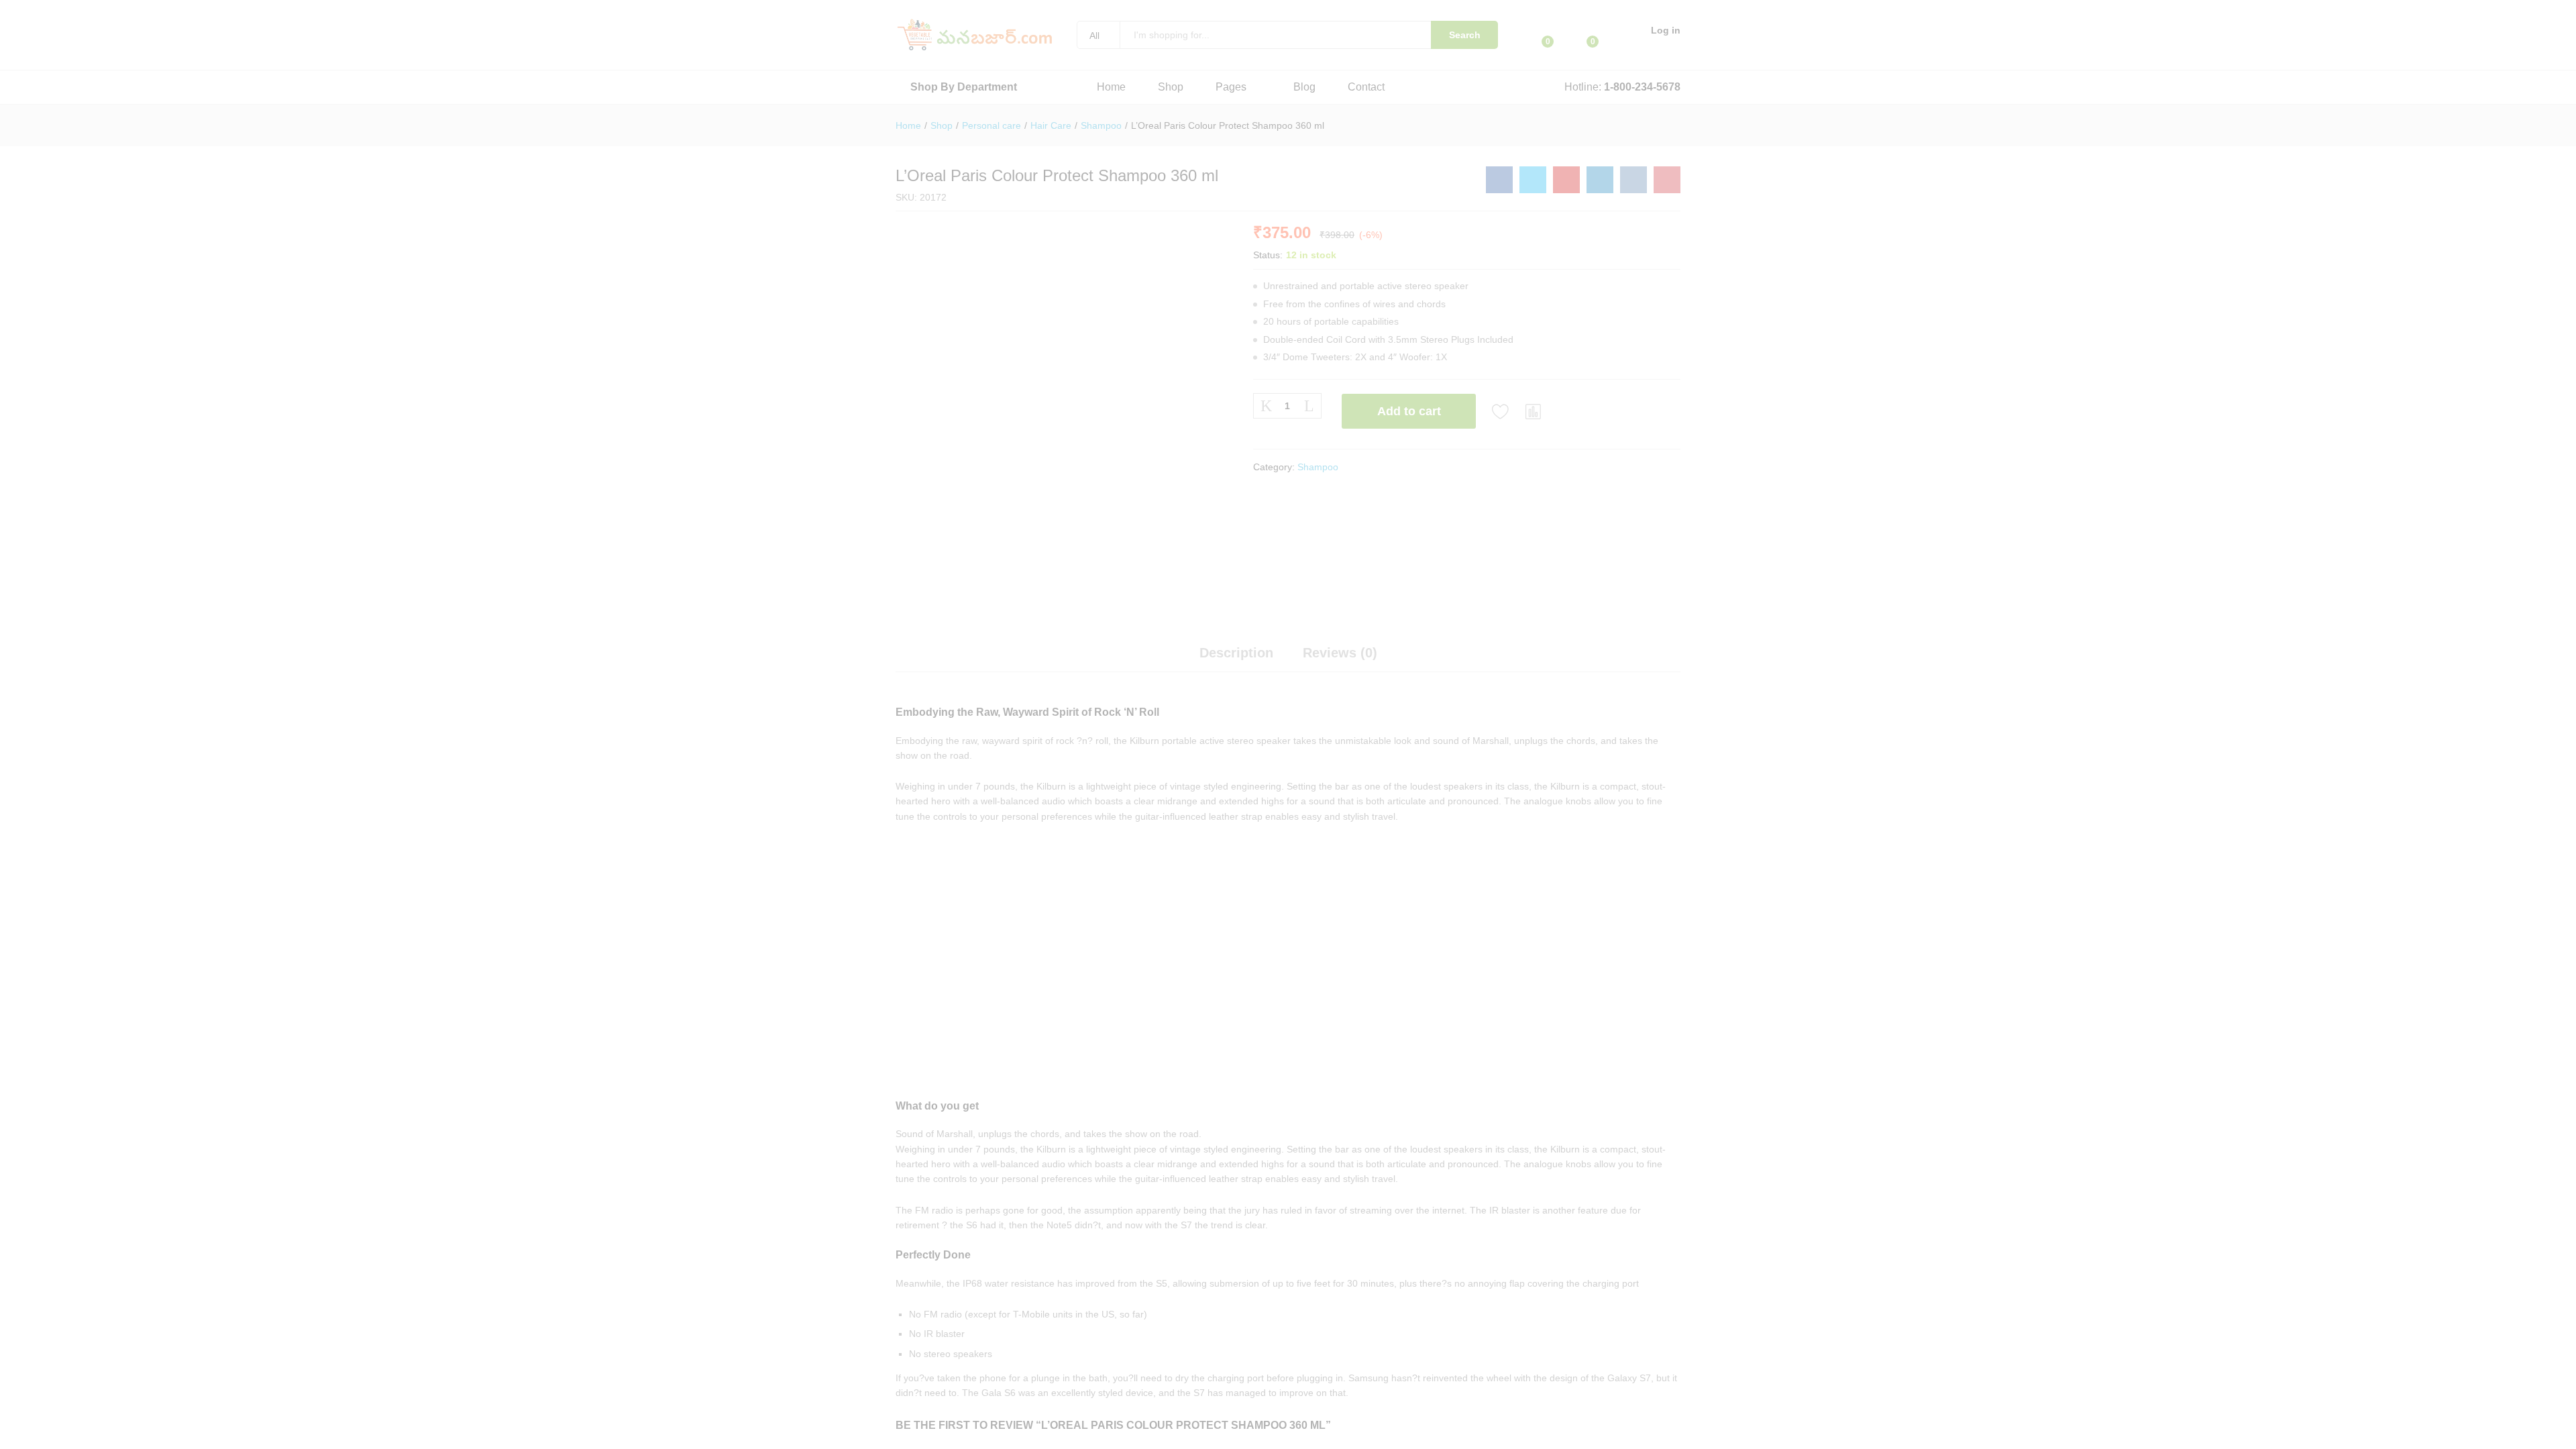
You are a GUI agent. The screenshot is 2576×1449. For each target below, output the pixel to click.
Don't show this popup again (1176, 832)
